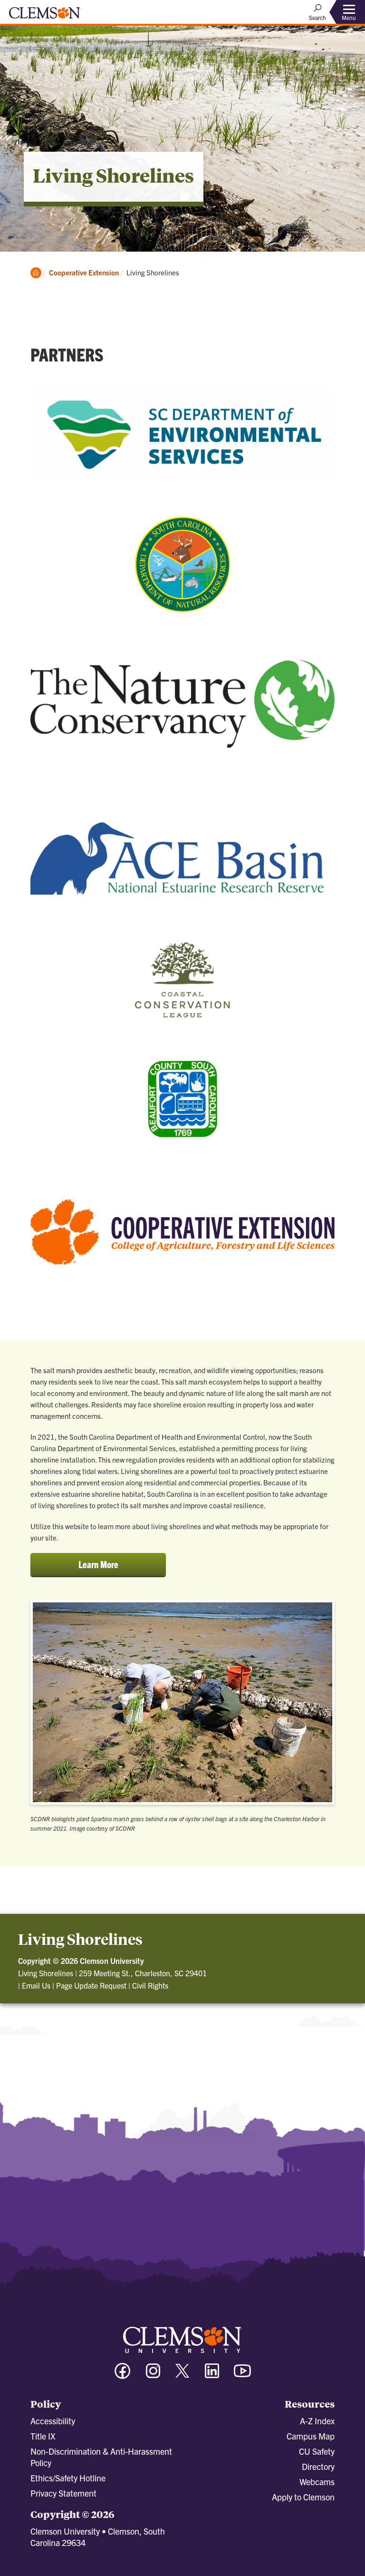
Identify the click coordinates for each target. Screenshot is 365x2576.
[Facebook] (123, 2375)
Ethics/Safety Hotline (68, 2478)
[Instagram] (153, 2375)
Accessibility (53, 2421)
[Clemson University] (45, 16)
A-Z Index (317, 2421)
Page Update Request (91, 1985)
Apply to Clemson (303, 2497)
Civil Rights (150, 1985)
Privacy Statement (63, 2493)
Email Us (36, 1985)
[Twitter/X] (182, 2376)
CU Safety (317, 2451)
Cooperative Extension (84, 272)
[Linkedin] (212, 2375)
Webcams (317, 2482)
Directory (318, 2466)
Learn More (107, 1567)
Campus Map (311, 2436)
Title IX (43, 2436)
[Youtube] (242, 2375)
